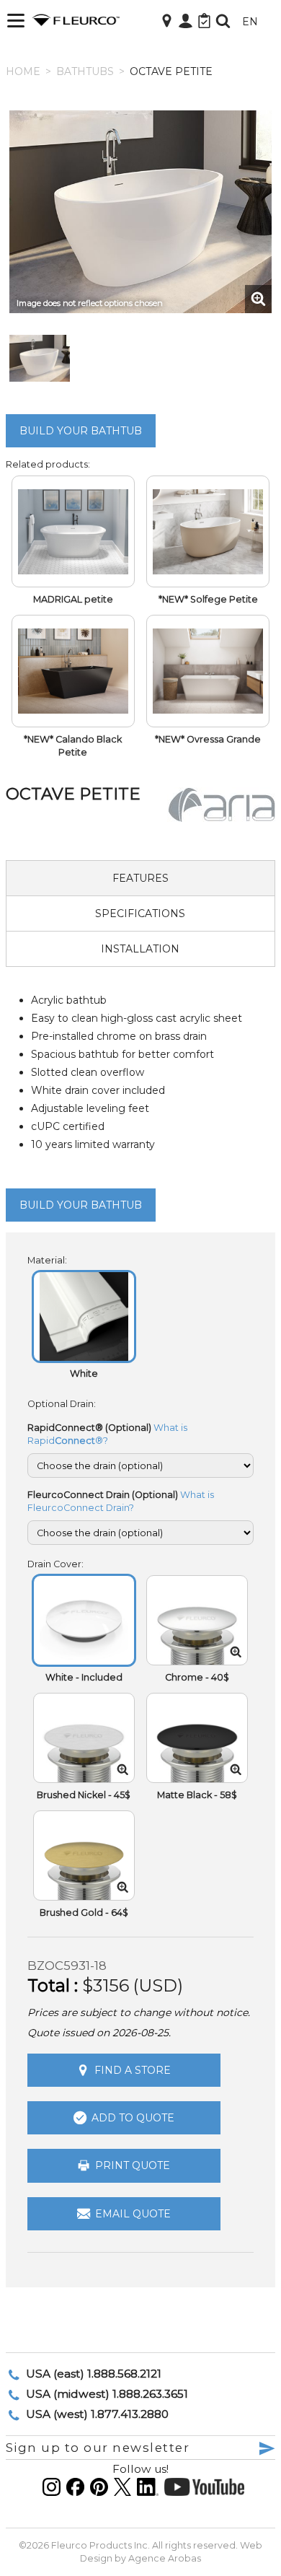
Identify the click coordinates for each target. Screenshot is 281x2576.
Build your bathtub (81, 431)
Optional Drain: (62, 1404)
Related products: (48, 464)
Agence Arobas (165, 2558)
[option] (140, 212)
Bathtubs (85, 71)
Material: (47, 1260)
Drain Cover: (55, 1564)
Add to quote (133, 2118)
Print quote (133, 2166)
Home (23, 71)
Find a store (133, 2070)
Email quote (133, 2214)
